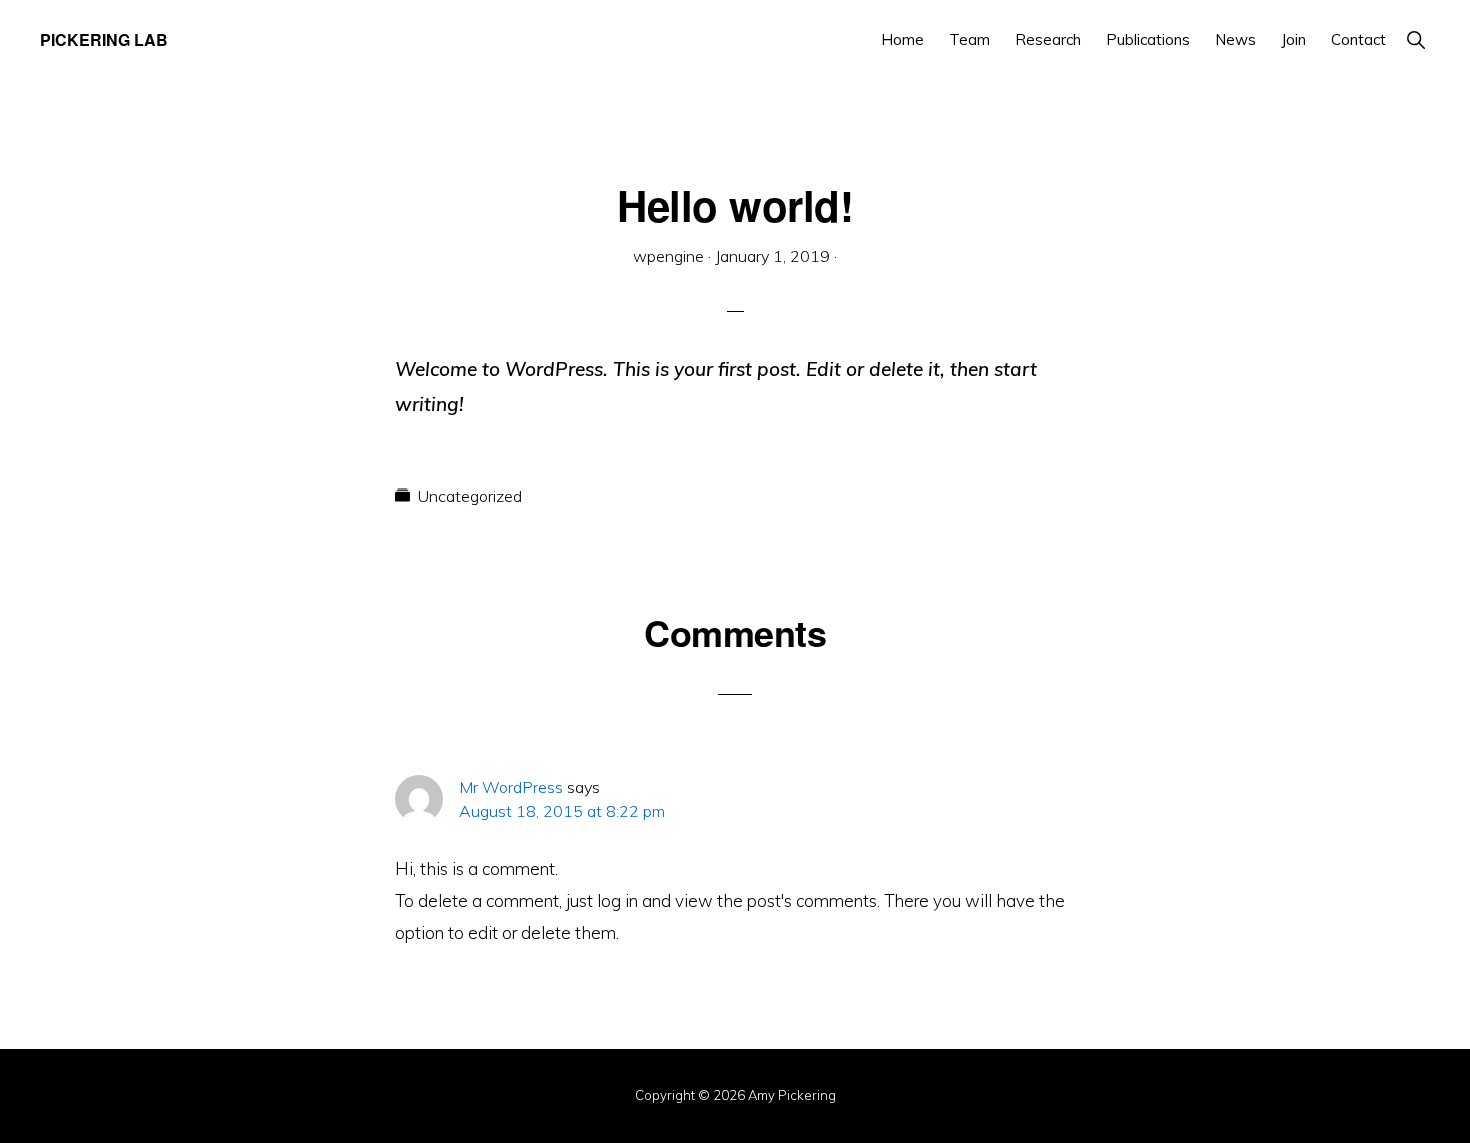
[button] (1415, 39)
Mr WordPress (511, 787)
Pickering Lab (104, 39)
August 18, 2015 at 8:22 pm (562, 811)
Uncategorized (470, 496)
